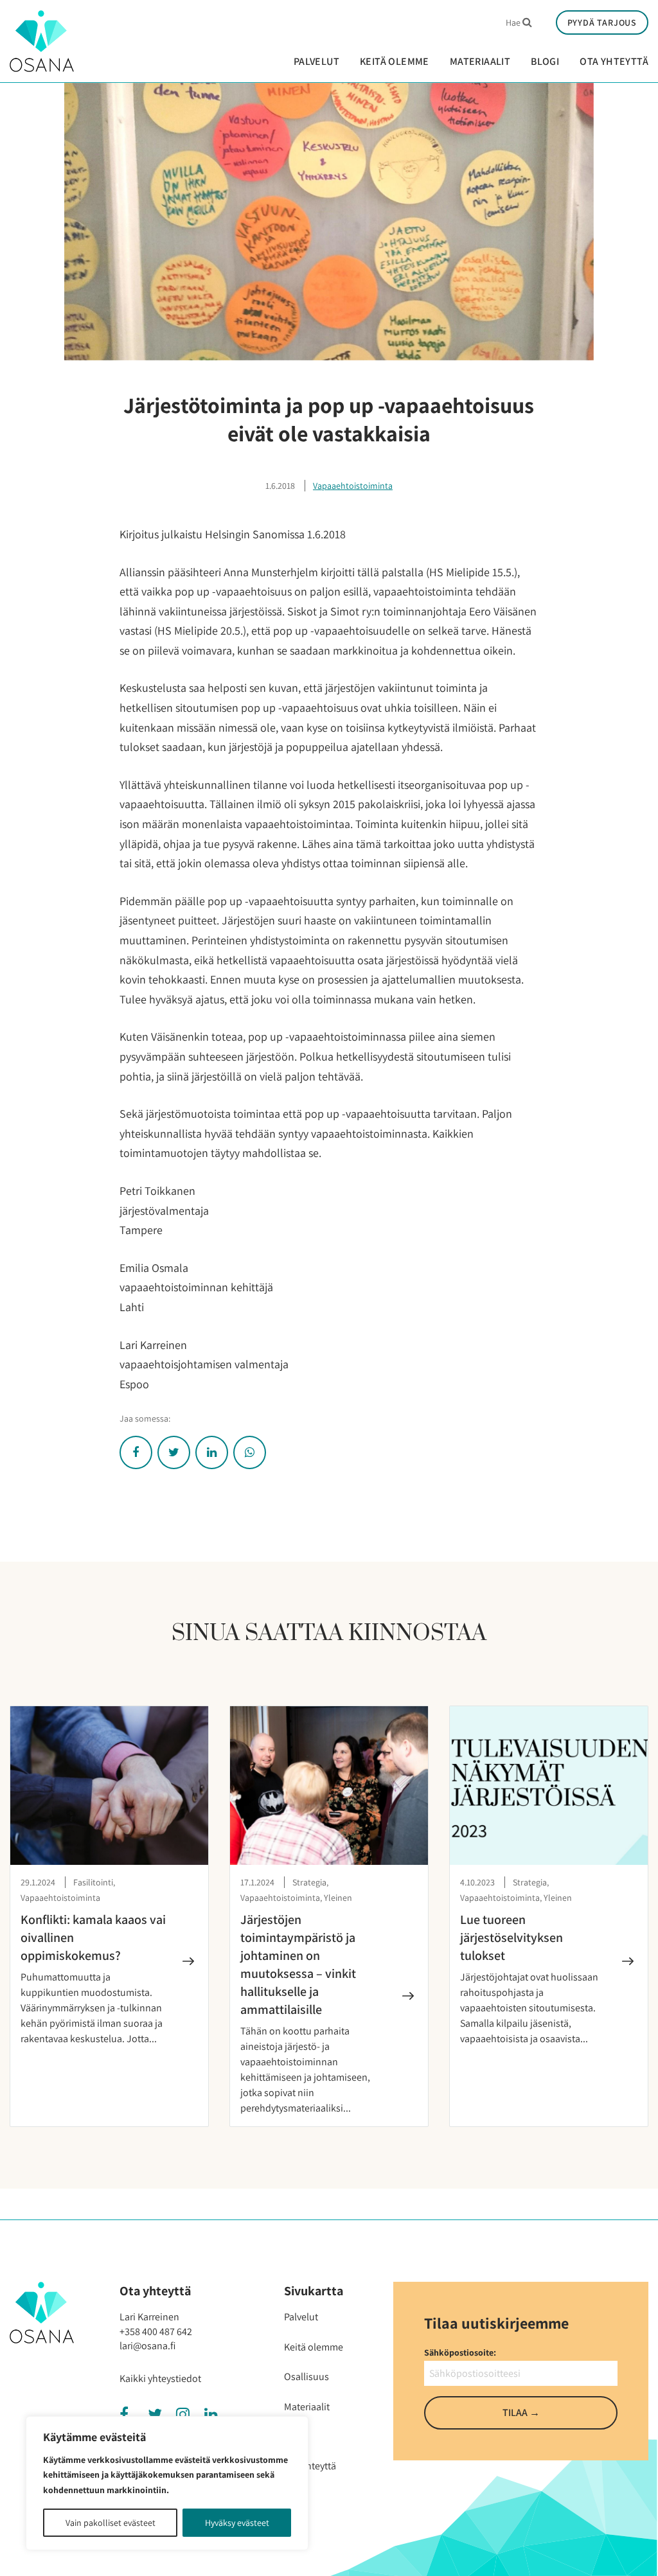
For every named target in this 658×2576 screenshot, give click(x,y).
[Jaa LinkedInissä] (212, 1452)
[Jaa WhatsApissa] (250, 1452)
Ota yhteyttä (614, 62)
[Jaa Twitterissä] (174, 1452)
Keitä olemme (395, 62)
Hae (514, 22)
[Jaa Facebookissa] (136, 1452)
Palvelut (316, 62)
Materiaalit (480, 62)
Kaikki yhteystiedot (160, 2378)
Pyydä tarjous (602, 22)
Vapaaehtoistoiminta (353, 486)
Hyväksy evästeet (237, 2523)
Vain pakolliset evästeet (111, 2523)
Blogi (545, 62)
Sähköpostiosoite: (460, 2352)
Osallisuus (307, 2377)
